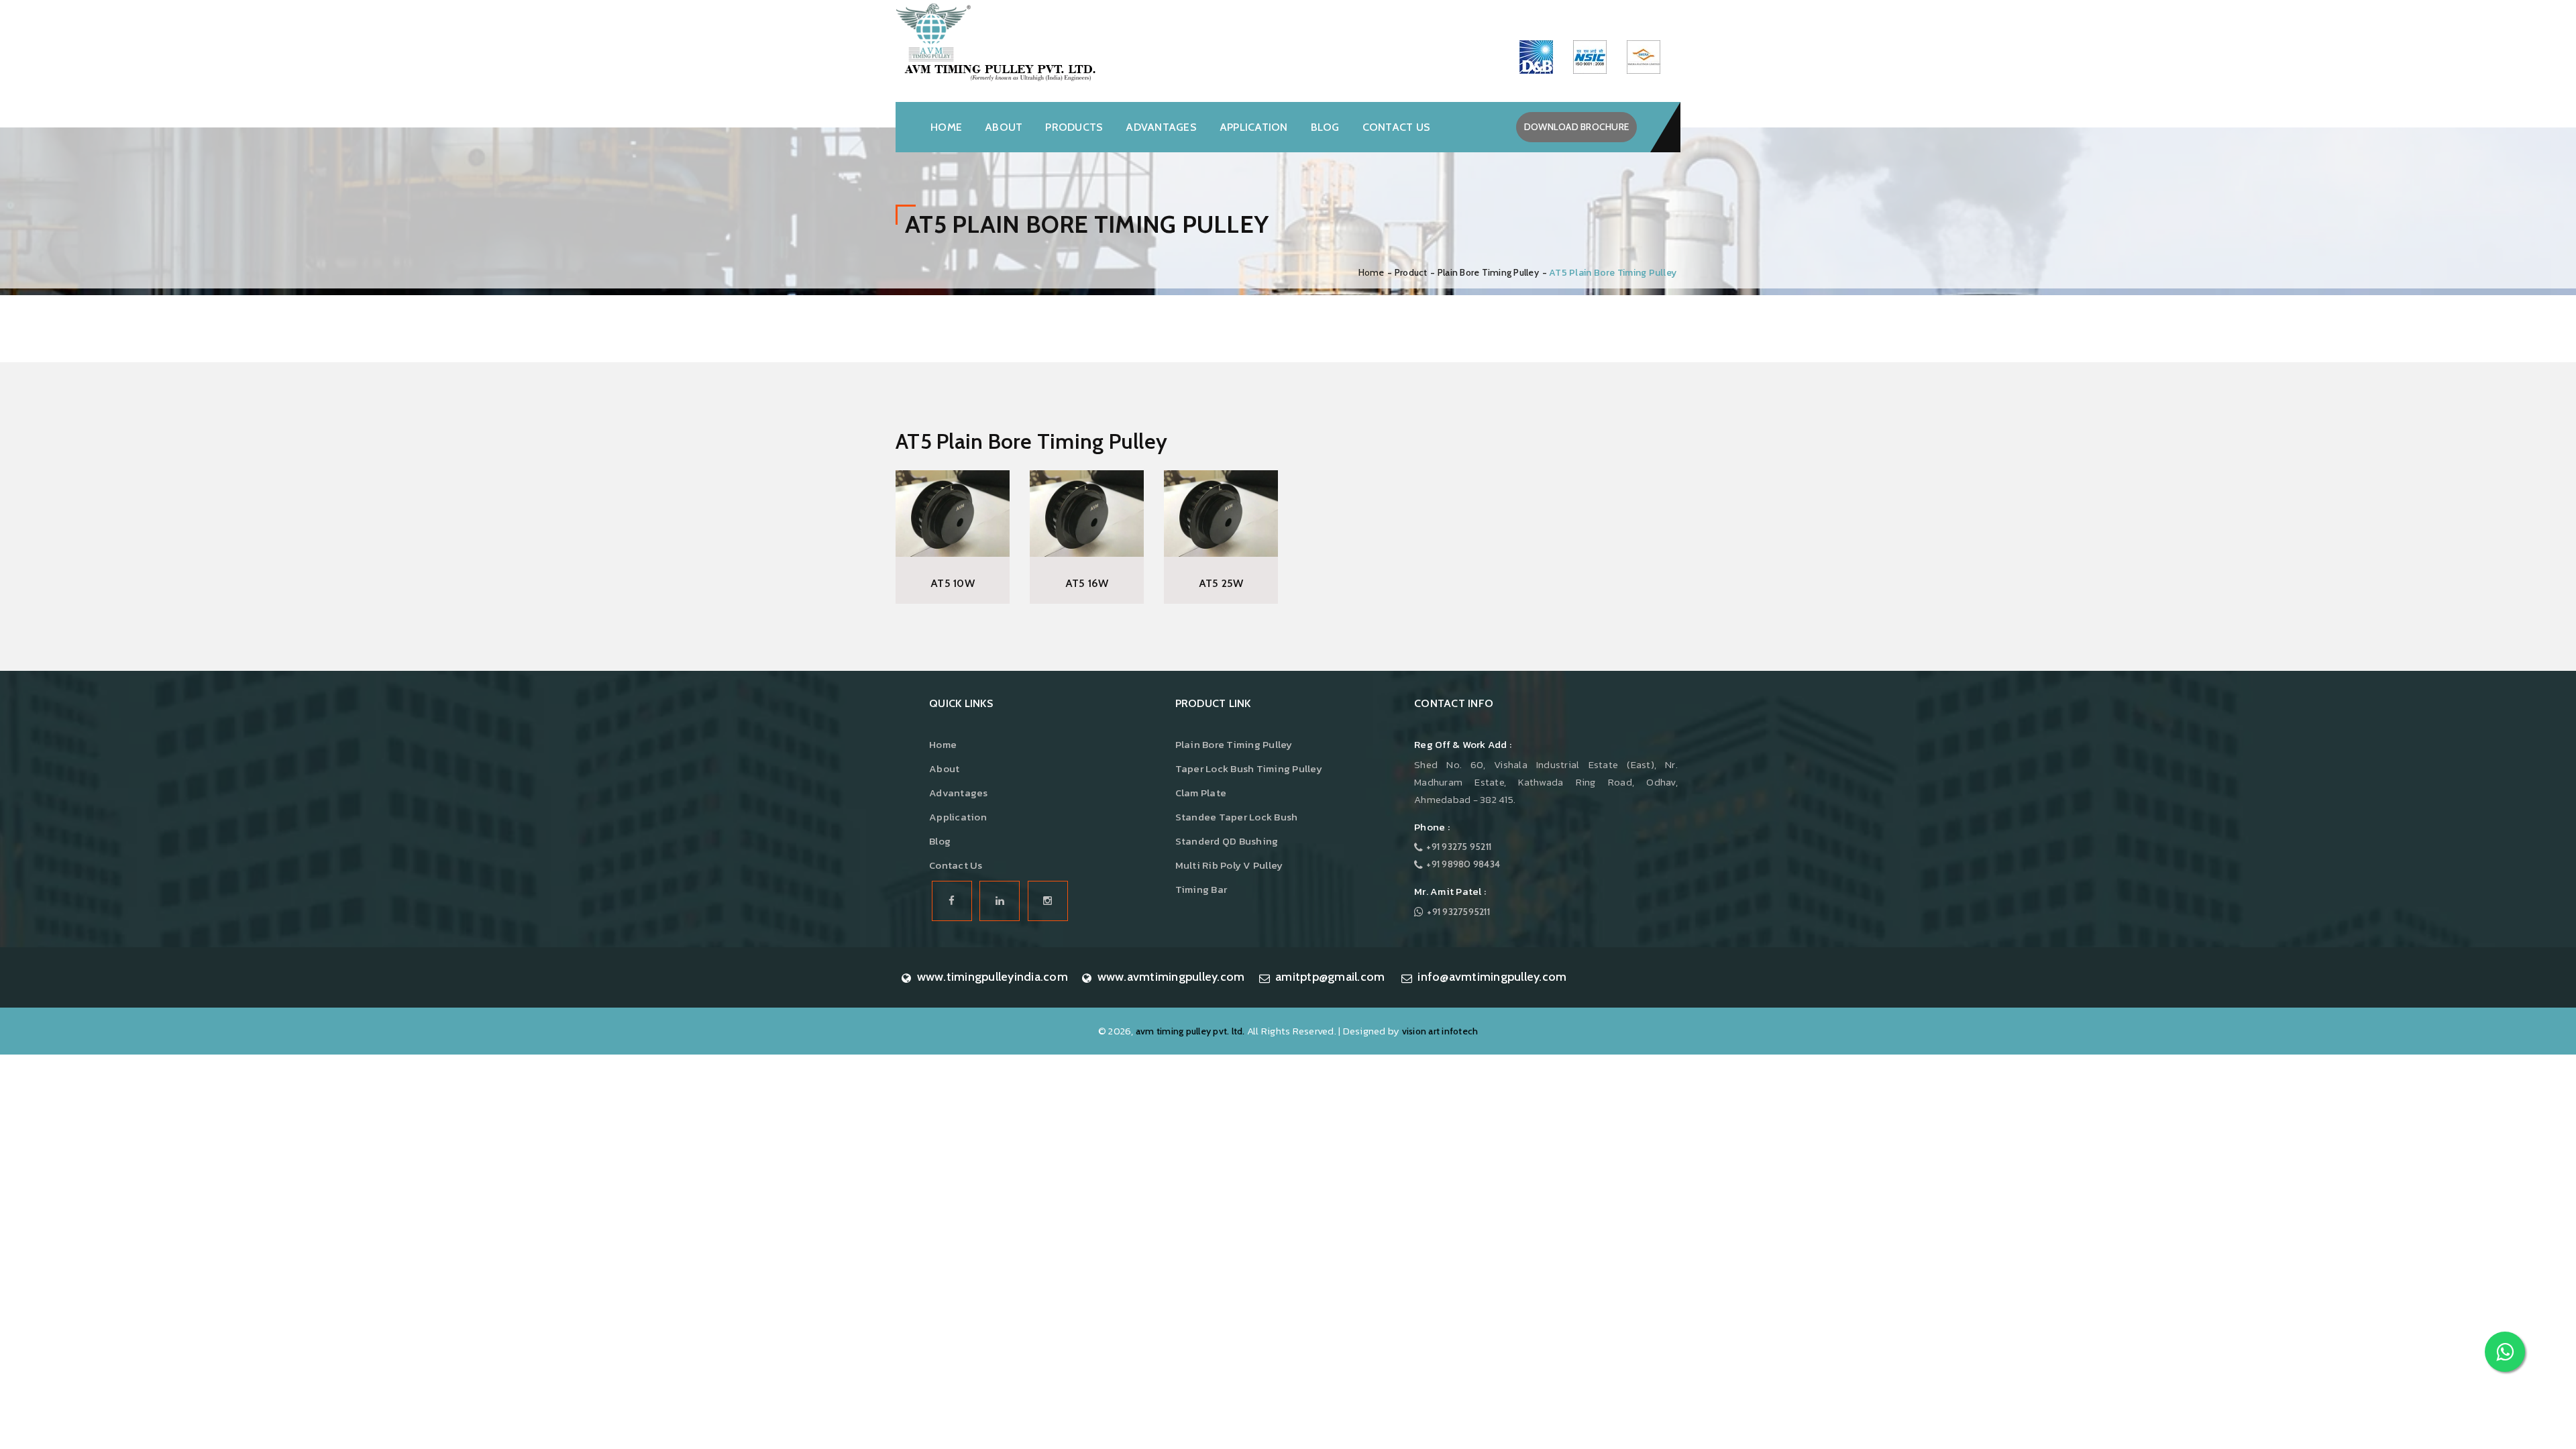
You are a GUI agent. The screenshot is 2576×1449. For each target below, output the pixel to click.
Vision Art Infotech (1440, 1031)
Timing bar (1201, 889)
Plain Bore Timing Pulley (1488, 272)
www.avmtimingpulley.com (1171, 977)
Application (1254, 127)
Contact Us (956, 865)
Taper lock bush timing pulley (1249, 768)
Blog (1325, 127)
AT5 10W (953, 583)
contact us (1397, 127)
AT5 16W (1087, 583)
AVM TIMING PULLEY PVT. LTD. (1190, 1031)
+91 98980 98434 (1463, 864)
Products (1074, 127)
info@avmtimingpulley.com (1492, 977)
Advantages (1161, 127)
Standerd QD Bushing (1227, 841)
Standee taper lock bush (1237, 817)
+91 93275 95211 (1459, 847)
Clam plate (1201, 793)
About (1004, 127)
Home (946, 127)
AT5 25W (1221, 583)
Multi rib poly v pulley (1229, 865)
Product (1411, 272)
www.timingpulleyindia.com (992, 977)
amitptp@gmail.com (1330, 977)
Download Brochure (1576, 127)
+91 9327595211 (1458, 912)
